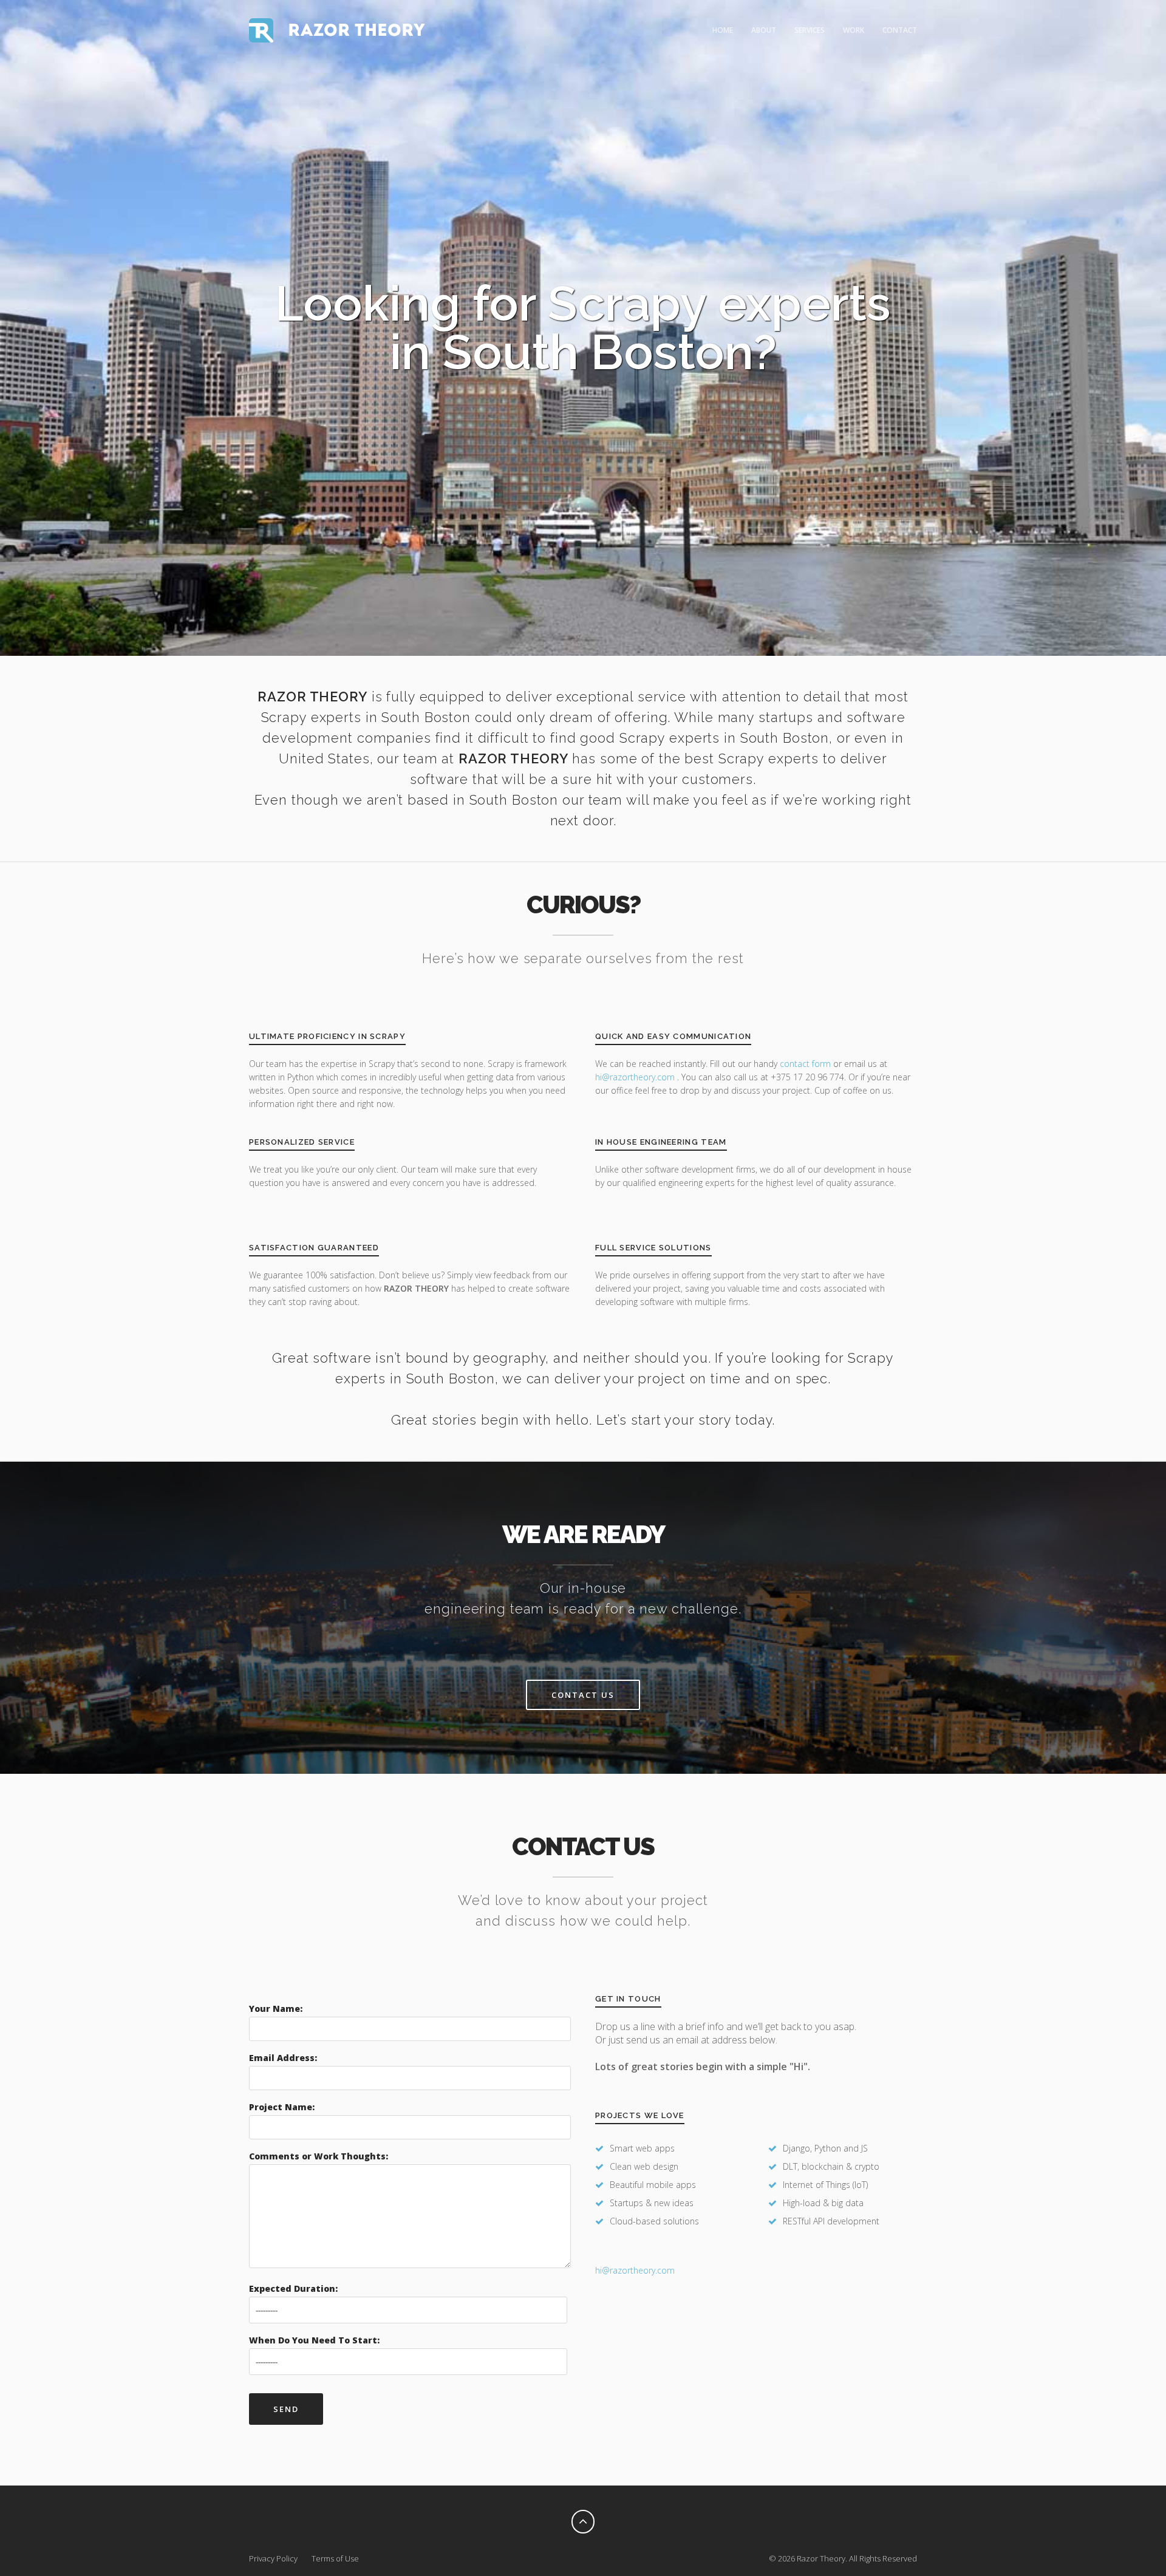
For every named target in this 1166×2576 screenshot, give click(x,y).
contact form (805, 1064)
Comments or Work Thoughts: (319, 2156)
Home (723, 30)
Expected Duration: (293, 2288)
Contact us (583, 1695)
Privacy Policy (273, 2558)
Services (810, 30)
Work (854, 30)
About (764, 30)
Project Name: (282, 2107)
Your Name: (276, 2009)
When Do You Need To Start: (314, 2340)
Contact (900, 30)
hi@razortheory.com (636, 1077)
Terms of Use (335, 2558)
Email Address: (283, 2058)
